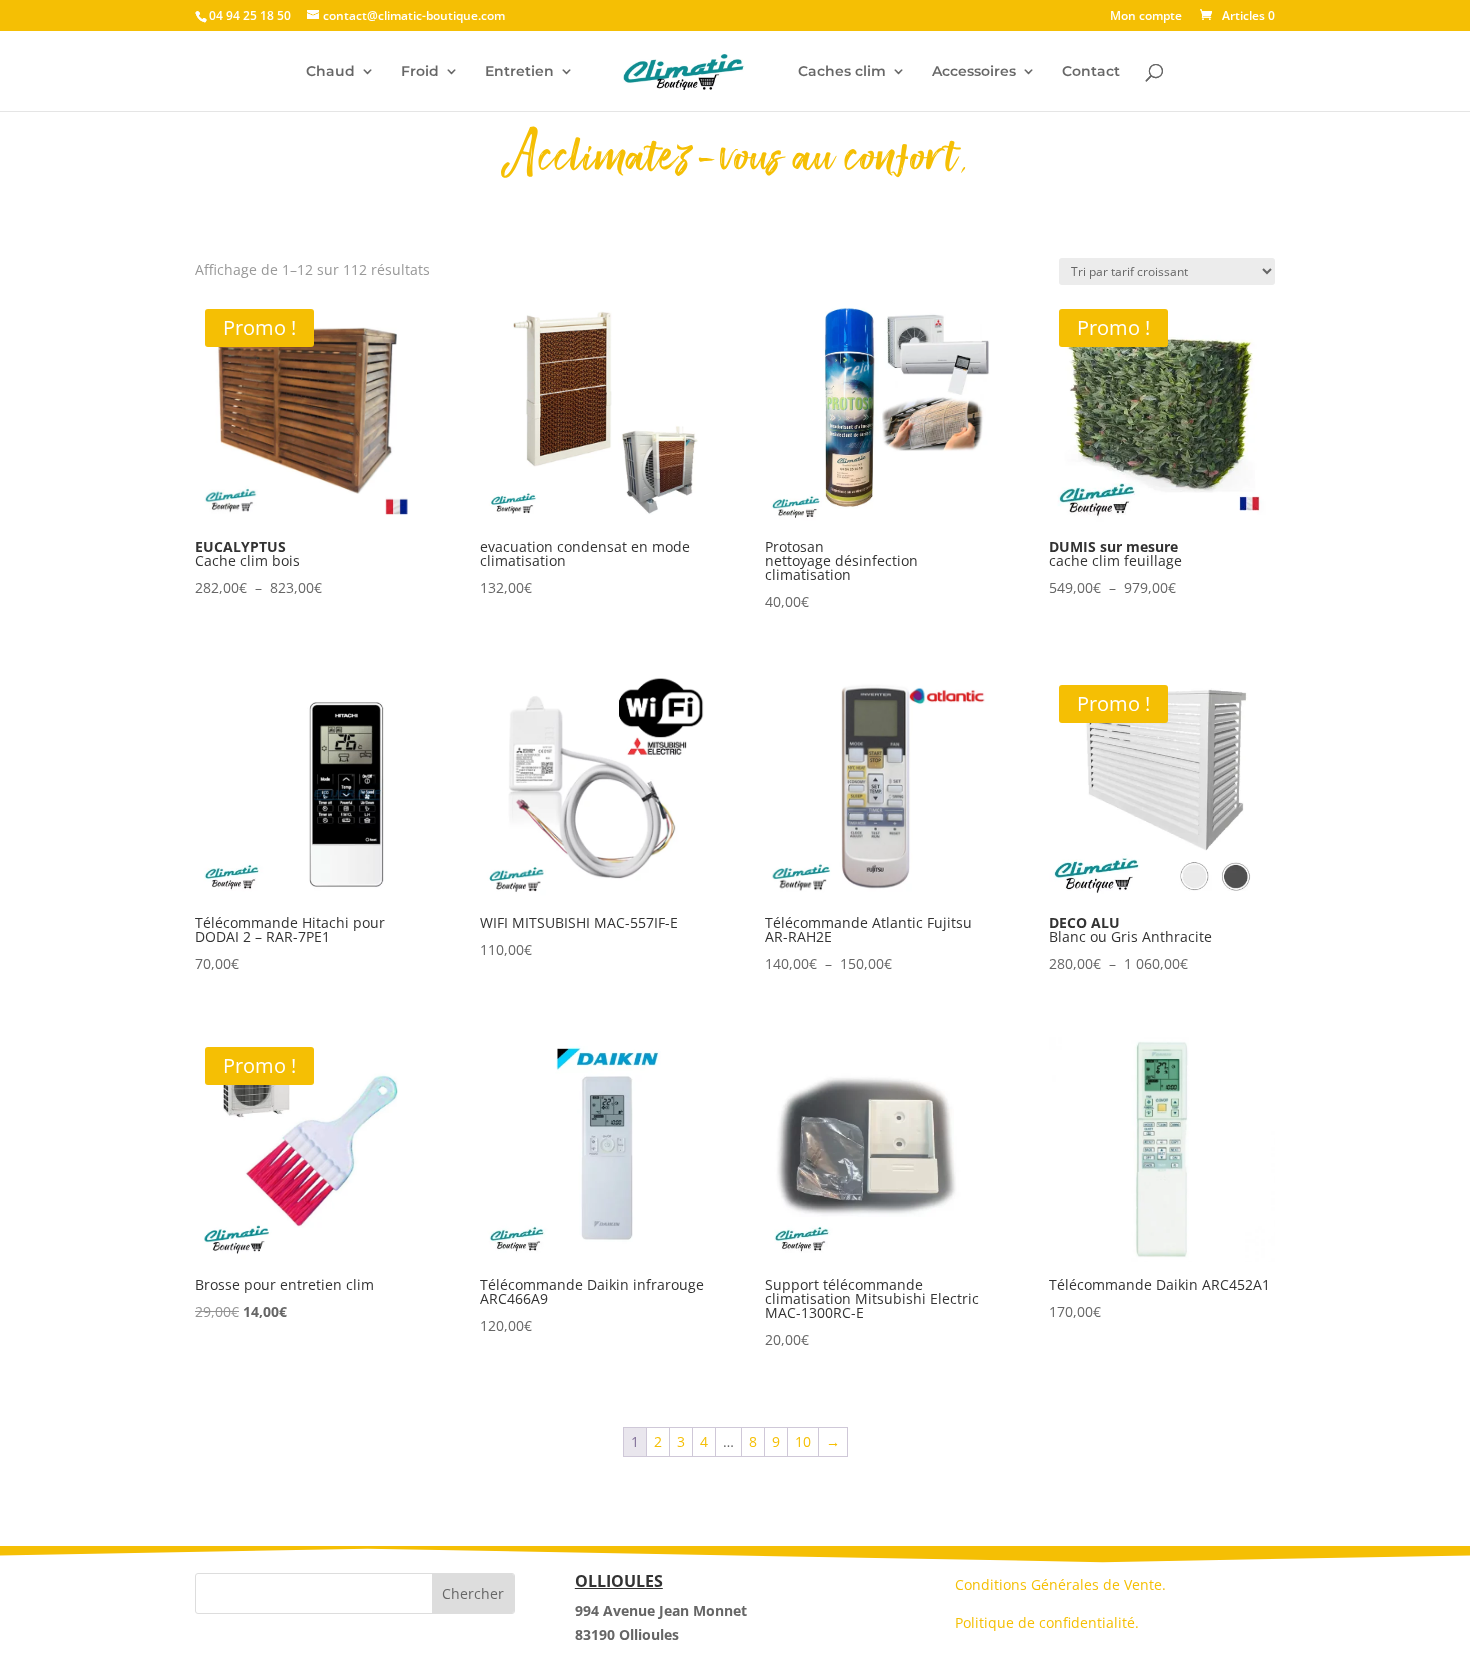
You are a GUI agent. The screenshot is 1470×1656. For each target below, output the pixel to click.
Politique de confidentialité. (1047, 1622)
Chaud (330, 72)
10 (803, 1441)
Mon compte (1146, 17)
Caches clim (842, 72)
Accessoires (974, 72)
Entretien (519, 72)
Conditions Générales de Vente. (1060, 1584)
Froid (420, 72)
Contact (1091, 72)
